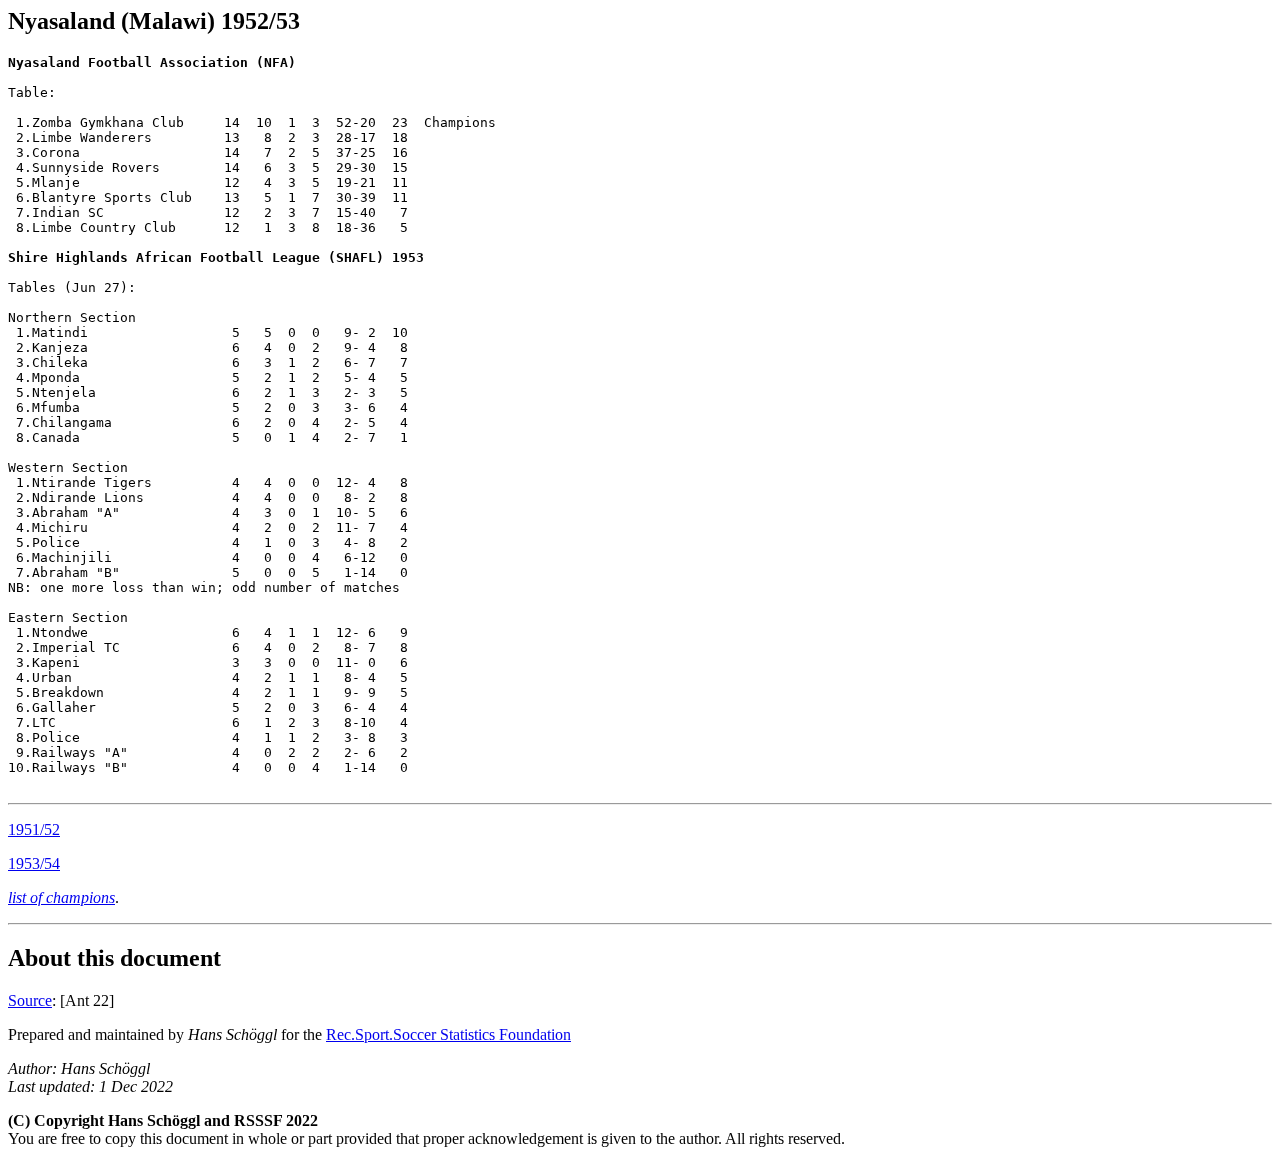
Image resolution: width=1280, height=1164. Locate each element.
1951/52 (34, 829)
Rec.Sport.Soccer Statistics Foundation (448, 1034)
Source (30, 1000)
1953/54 (34, 863)
